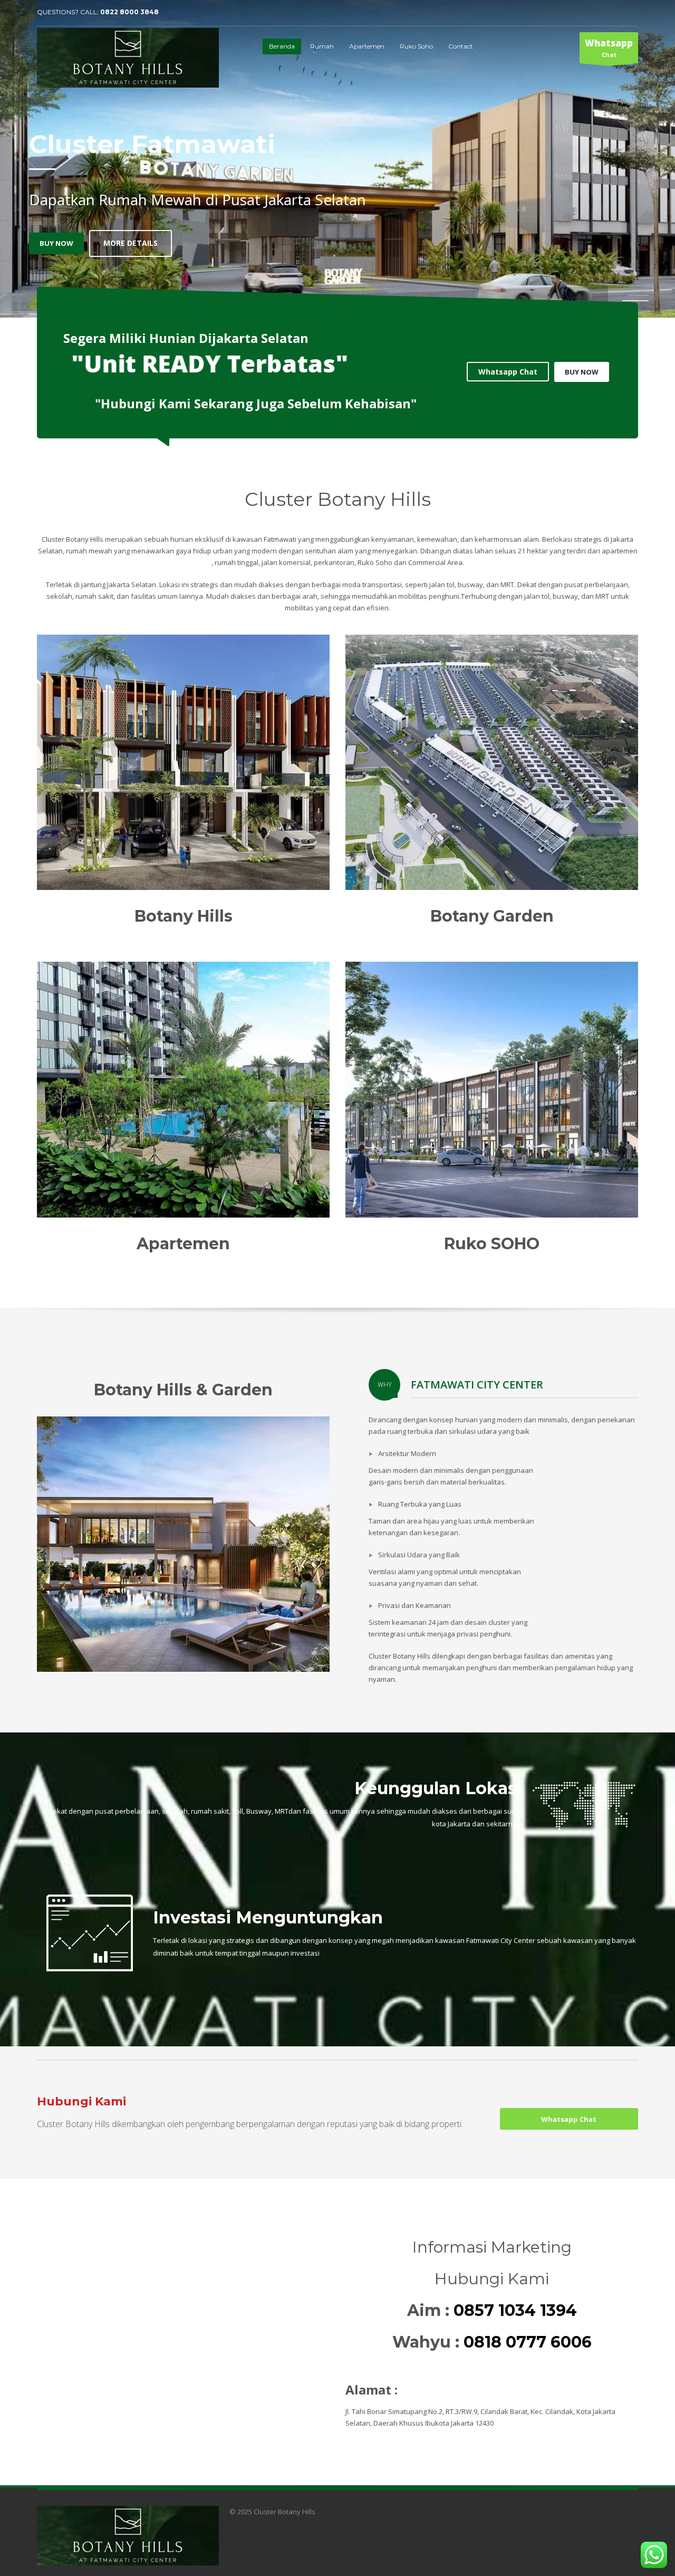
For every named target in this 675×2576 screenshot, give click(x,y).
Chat (609, 48)
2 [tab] (638, 301)
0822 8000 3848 (129, 12)
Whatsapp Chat (238, 228)
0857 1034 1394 (515, 2310)
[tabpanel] (337, 159)
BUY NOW (582, 372)
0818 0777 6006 (528, 2342)
